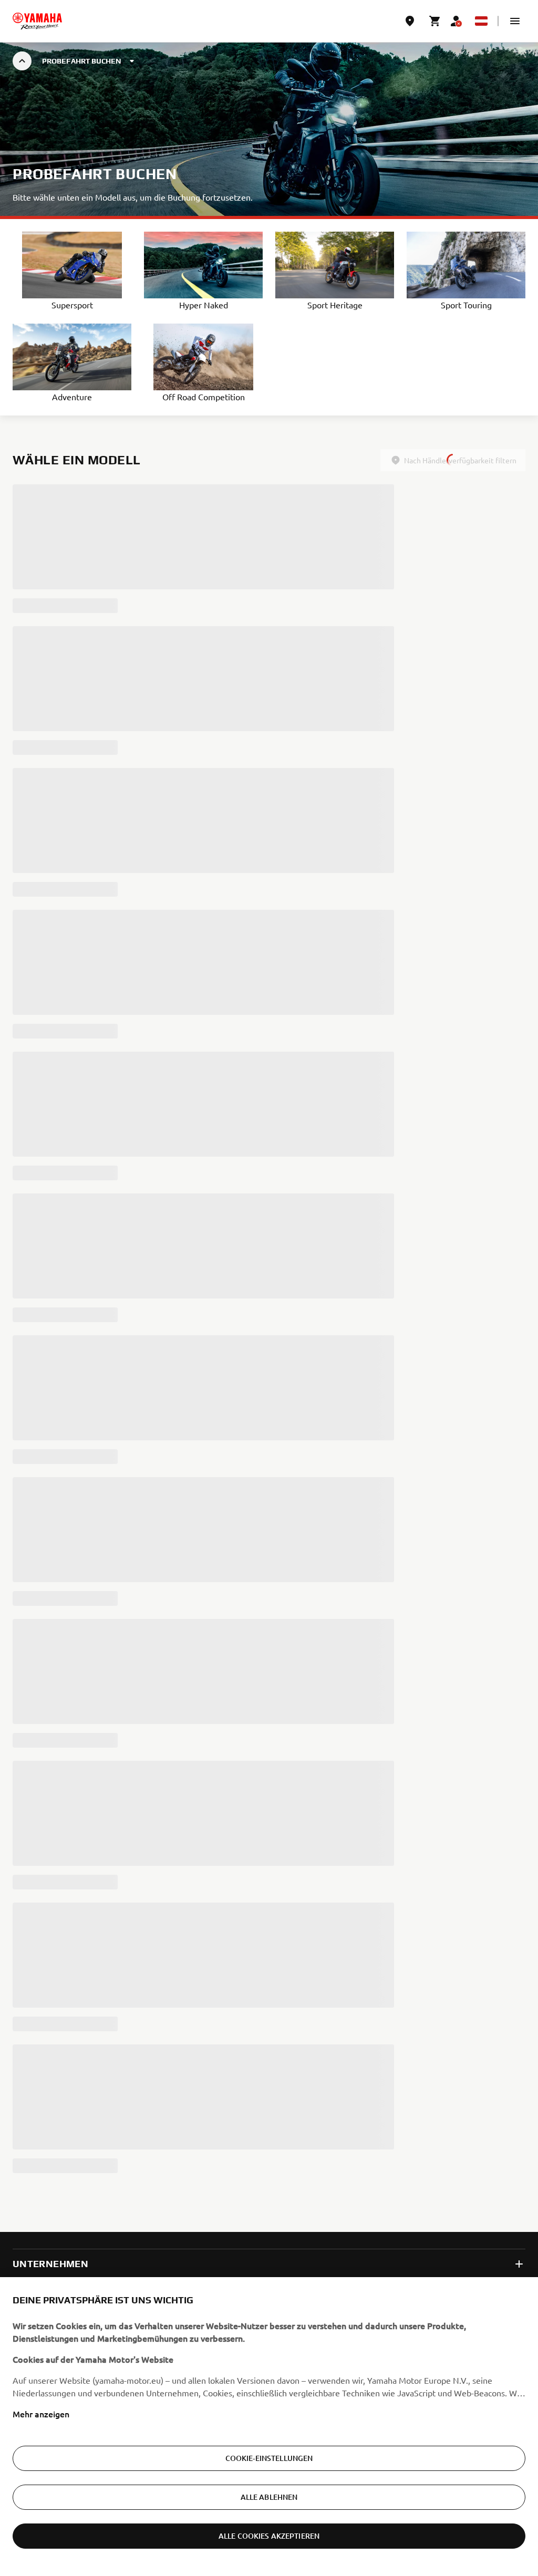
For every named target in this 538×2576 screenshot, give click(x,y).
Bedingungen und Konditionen (181, 2153)
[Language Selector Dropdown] (481, 21)
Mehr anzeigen (41, 2414)
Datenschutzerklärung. (386, 2069)
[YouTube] (470, 2096)
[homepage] (37, 21)
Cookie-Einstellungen (269, 2458)
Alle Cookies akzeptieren (269, 2536)
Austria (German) (63, 2098)
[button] (515, 21)
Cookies (108, 2153)
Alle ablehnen (269, 2497)
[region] (269, 2427)
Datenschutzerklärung (50, 2153)
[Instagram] (516, 2096)
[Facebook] (493, 2096)
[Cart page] (435, 21)
